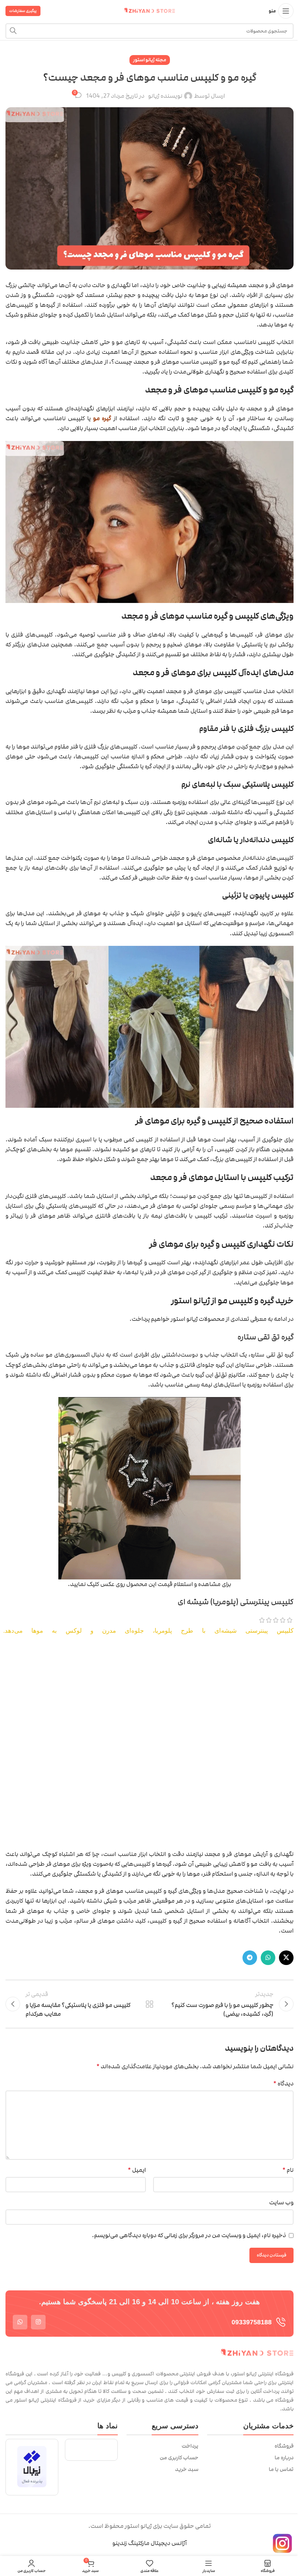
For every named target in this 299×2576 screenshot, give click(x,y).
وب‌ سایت (281, 2202)
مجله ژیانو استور (150, 60)
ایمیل (137, 2170)
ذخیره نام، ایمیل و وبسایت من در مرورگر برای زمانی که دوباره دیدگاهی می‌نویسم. (189, 2235)
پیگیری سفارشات (23, 11)
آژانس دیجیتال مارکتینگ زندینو (149, 2543)
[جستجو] (13, 31)
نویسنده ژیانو (165, 96)
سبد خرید (187, 2469)
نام (288, 2170)
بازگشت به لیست (149, 2004)
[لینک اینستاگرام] (38, 2322)
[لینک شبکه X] (286, 1958)
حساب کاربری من (179, 2458)
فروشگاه (284, 2446)
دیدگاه (283, 2084)
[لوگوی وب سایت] (149, 11)
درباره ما (284, 2458)
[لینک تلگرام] (250, 1958)
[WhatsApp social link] (268, 1958)
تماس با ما (281, 2469)
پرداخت (190, 2446)
